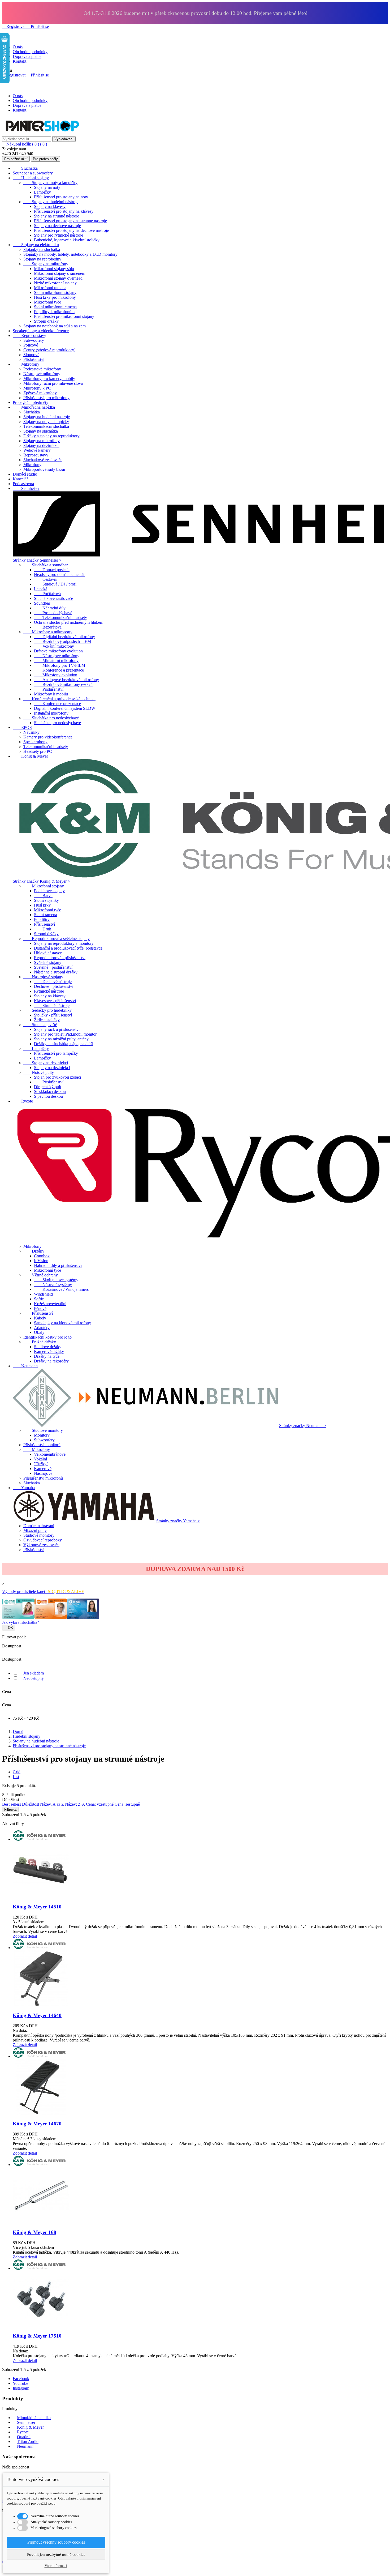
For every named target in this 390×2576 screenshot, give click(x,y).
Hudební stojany (31, 178)
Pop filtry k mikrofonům (54, 312)
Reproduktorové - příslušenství (60, 958)
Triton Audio (28, 2442)
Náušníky (31, 732)
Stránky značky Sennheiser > (37, 560)
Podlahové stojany (49, 891)
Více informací (56, 2566)
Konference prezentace (57, 704)
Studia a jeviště (40, 1025)
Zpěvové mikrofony (40, 393)
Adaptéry (42, 1328)
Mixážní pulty (35, 1530)
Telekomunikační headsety (60, 618)
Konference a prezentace (59, 670)
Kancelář (20, 479)
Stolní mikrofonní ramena (55, 307)
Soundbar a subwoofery (33, 173)
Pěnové (40, 1308)
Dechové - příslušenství (54, 986)
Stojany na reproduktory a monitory (64, 943)
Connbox (42, 1256)
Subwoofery (34, 340)
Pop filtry (42, 919)
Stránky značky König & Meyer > (41, 881)
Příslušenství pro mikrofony (46, 398)
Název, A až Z (53, 1804)
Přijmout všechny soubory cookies (56, 2542)
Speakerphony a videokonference (41, 331)
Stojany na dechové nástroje (57, 226)
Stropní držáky (46, 321)
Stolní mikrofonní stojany (55, 292)
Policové (31, 345)
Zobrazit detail (25, 1936)
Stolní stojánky (46, 900)
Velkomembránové (50, 1454)
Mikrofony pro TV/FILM (60, 665)
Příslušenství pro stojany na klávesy (64, 211)
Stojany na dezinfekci (41, 445)
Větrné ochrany (41, 1275)
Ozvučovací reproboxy (43, 1540)
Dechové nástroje (53, 982)
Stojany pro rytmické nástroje (59, 235)
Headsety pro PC (38, 751)
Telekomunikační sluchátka (46, 426)
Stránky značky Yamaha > (178, 1521)
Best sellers (12, 1804)
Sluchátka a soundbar (45, 565)
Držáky (34, 1251)
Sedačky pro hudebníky (47, 1010)
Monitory (42, 1435)
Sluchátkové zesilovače (43, 460)
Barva (43, 896)
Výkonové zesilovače (41, 1545)
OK (9, 1628)
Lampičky (42, 192)
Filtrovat (10, 1810)
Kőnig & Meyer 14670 (37, 2124)
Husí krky (42, 905)
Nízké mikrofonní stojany (55, 283)
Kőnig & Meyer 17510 (37, 2336)
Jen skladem (34, 1673)
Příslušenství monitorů (42, 1445)
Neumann (25, 1366)
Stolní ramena (45, 915)
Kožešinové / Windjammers (61, 1289)
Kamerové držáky (49, 1351)
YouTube (20, 2383)
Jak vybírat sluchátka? (21, 1622)
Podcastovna (23, 484)
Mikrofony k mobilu (51, 694)
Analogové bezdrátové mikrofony (66, 680)
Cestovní (46, 579)
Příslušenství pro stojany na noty (61, 197)
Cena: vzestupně (100, 1804)
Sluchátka (25, 168)
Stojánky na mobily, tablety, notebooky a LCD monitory (70, 254)
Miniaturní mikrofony (56, 661)
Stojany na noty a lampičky (50, 183)
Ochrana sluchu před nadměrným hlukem (69, 622)
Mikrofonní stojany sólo (54, 269)
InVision (41, 1261)
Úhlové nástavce (48, 953)
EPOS (22, 727)
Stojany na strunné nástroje (57, 216)
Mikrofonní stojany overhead (58, 278)
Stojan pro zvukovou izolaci (57, 1077)
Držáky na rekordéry (51, 1361)
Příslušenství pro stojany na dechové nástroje (71, 230)
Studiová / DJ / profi (55, 584)
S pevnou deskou (48, 1096)
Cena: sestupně (127, 1804)
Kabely (40, 1318)
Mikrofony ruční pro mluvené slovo (53, 383)
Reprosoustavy (29, 336)
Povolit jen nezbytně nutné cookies (56, 2554)
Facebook (21, 2379)
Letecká (41, 589)
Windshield (43, 1294)
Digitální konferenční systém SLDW (65, 708)
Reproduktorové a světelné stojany (57, 939)
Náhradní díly (50, 608)
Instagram (21, 2388)
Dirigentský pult (47, 1087)
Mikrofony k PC (37, 388)
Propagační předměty (31, 402)
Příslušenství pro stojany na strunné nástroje (70, 221)
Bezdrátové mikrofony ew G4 (63, 684)
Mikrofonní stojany (44, 886)
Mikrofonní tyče (47, 302)
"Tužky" (41, 1464)
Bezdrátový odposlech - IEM (62, 641)
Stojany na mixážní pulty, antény (61, 1039)
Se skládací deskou (50, 1092)
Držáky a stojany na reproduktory (51, 436)
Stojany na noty (47, 187)
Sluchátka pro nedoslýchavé (51, 718)
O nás (18, 47)
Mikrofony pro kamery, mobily (49, 379)
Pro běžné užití (16, 159)
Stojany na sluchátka (41, 431)
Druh (43, 929)
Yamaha (24, 1488)
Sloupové (31, 355)
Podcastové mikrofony (42, 369)
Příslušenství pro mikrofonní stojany (64, 316)
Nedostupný (34, 1678)
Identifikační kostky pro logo (47, 1337)
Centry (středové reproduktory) (49, 350)
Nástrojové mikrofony (42, 374)
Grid (17, 1772)
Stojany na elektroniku (36, 245)
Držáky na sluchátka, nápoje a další (64, 1044)
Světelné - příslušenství (53, 967)
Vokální (40, 1459)
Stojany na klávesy (50, 206)
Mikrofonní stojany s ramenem (60, 273)
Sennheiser (26, 488)
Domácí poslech (52, 570)
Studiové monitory (43, 1430)
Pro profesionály (45, 159)
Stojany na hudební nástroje (51, 202)
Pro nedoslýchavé (53, 613)
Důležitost (31, 1804)
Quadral (24, 2437)
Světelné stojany (48, 962)
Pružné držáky (40, 1342)
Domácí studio (25, 474)
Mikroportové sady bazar (44, 469)
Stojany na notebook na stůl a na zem (55, 326)
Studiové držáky (48, 1347)
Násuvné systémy (53, 1285)
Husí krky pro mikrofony (55, 297)
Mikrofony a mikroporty (48, 632)
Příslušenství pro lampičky (56, 1053)
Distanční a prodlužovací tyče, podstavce (68, 948)
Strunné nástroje (52, 1005)
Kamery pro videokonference (48, 737)
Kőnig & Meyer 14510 (37, 1907)
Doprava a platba (27, 56)
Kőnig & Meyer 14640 (37, 2015)
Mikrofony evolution (56, 675)
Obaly (39, 1332)
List (16, 1777)
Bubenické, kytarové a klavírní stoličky (67, 240)
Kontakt (19, 61)
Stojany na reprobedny (42, 259)
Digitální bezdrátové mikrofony (64, 637)
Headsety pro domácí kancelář (59, 574)
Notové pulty (39, 1072)
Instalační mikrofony (51, 713)
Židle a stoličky (47, 1020)
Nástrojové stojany (43, 977)
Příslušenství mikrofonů (43, 1478)
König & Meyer (30, 756)
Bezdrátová (48, 627)
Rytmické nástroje (49, 991)
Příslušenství (34, 359)
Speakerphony (35, 742)
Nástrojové (43, 1473)
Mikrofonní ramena (50, 288)
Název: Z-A (75, 1804)
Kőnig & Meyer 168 (34, 2232)
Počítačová (47, 594)
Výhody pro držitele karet (43, 1592)
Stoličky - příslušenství (53, 1015)
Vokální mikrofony (54, 646)
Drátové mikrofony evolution (58, 651)
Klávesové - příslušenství (55, 1001)
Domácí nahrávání (39, 1526)
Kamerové (43, 1469)
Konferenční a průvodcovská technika (59, 699)
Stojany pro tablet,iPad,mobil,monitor (65, 1034)
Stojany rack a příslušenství (57, 1029)
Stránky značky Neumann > (303, 1426)
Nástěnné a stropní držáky (56, 972)
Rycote (23, 1101)
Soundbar (42, 603)
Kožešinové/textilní (50, 1304)
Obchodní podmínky (30, 52)
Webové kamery (37, 450)
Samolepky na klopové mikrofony (62, 1323)
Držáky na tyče (47, 1356)
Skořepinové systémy (56, 1280)
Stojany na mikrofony (46, 264)
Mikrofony (26, 364)
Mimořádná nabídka (34, 407)
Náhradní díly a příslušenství (58, 1265)
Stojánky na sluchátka (42, 249)
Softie (39, 1299)
